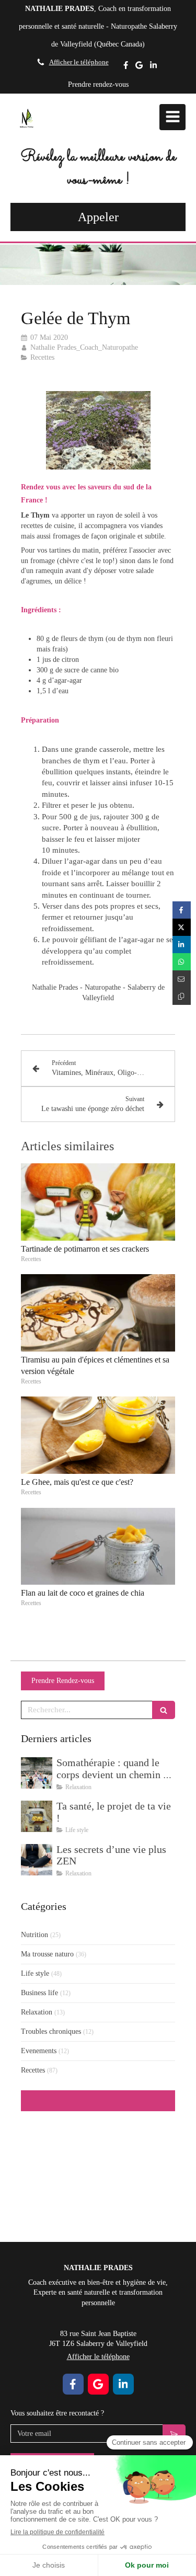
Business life (39, 1993)
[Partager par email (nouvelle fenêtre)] (182, 979)
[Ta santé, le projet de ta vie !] (37, 1816)
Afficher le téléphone (79, 62)
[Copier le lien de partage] (182, 996)
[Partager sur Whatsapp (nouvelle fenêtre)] (182, 962)
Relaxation (37, 2012)
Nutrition (34, 1935)
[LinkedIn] (153, 67)
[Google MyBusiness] (139, 67)
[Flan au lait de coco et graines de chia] (98, 1547)
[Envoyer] (174, 2434)
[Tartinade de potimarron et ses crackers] (98, 1202)
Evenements (39, 2051)
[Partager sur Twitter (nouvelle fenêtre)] (182, 927)
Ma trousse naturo (47, 1954)
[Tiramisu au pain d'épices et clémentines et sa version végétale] (98, 1313)
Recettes (33, 2070)
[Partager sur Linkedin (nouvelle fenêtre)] (182, 944)
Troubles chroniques (51, 2031)
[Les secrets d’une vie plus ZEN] (37, 1860)
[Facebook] (126, 67)
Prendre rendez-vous (98, 84)
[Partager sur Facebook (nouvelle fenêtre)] (182, 910)
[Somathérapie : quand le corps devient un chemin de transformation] (37, 1773)
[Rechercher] (164, 1710)
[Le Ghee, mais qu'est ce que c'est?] (98, 1435)
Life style (35, 1973)
